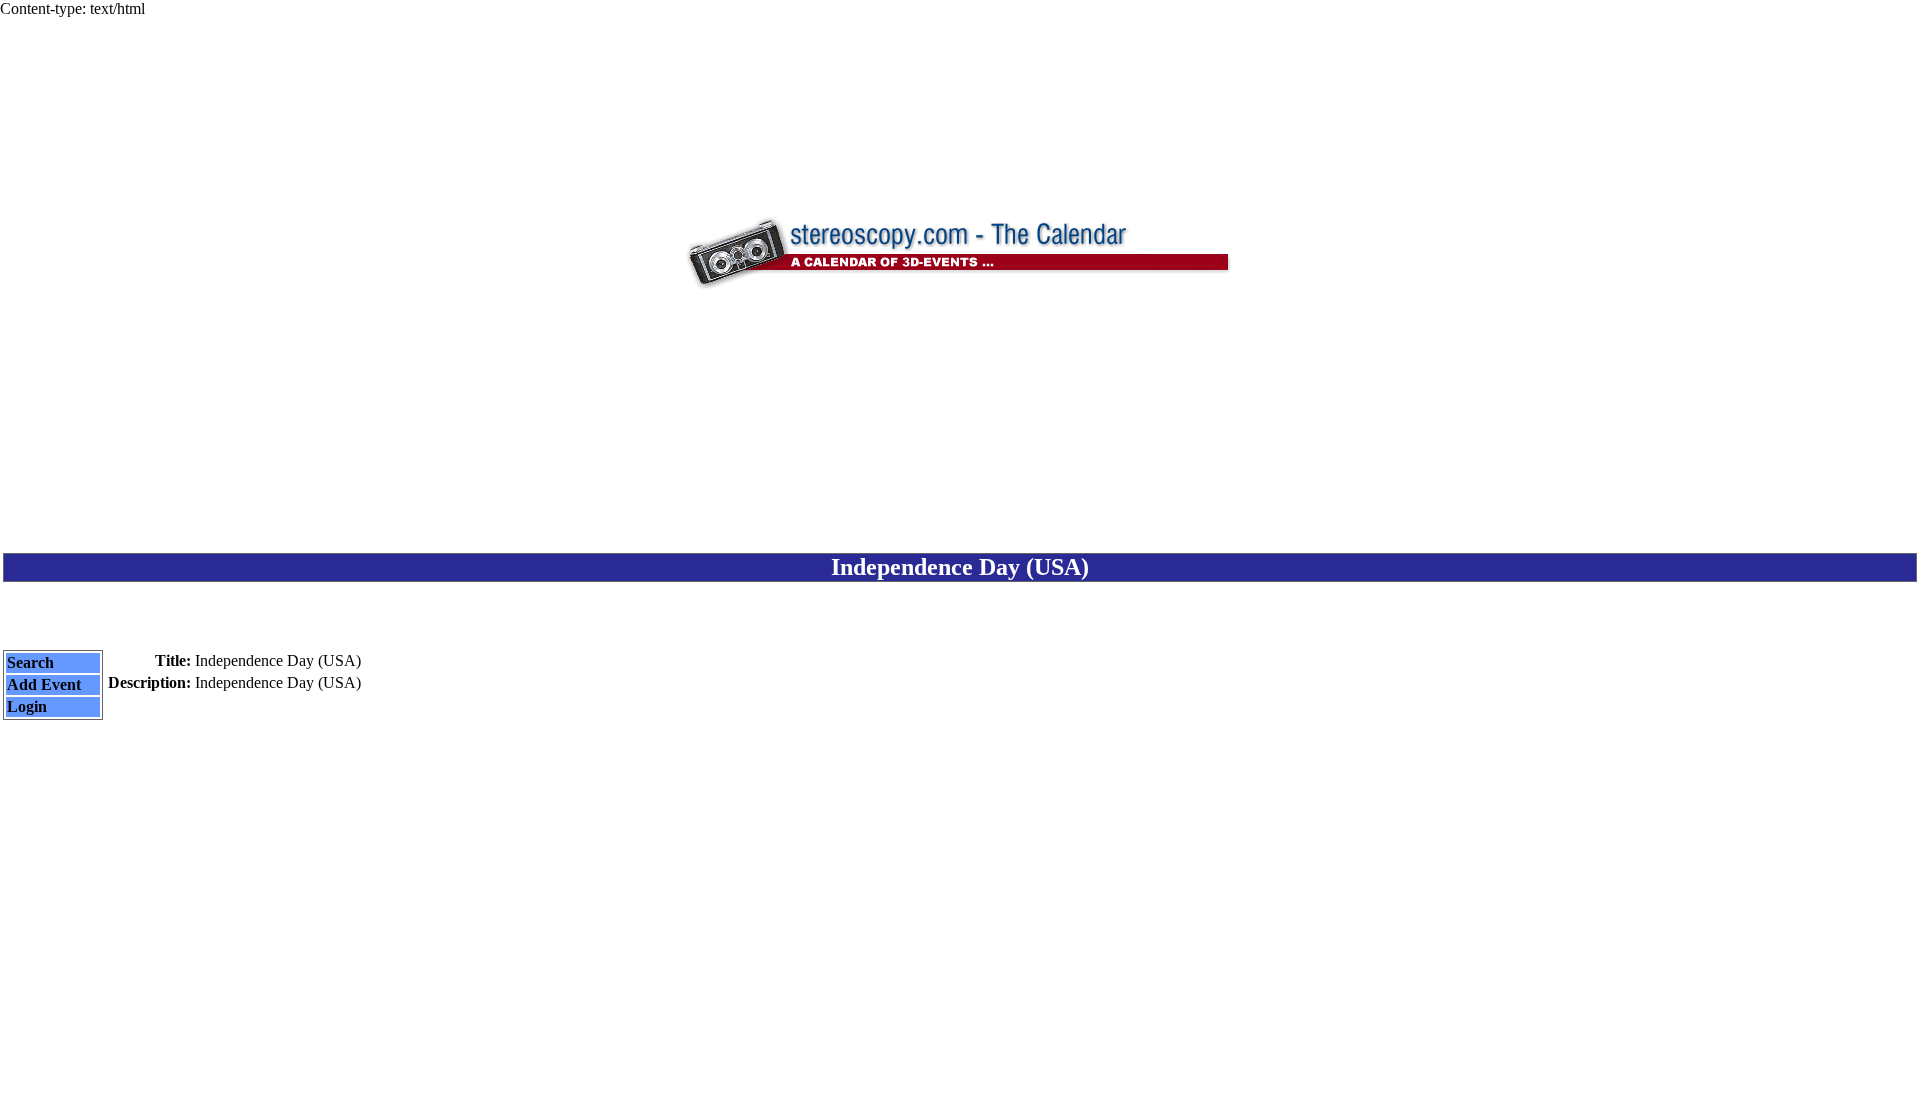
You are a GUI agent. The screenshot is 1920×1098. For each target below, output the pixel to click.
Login (27, 706)
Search (30, 662)
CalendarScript (1004, 1064)
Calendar (904, 1064)
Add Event (44, 684)
